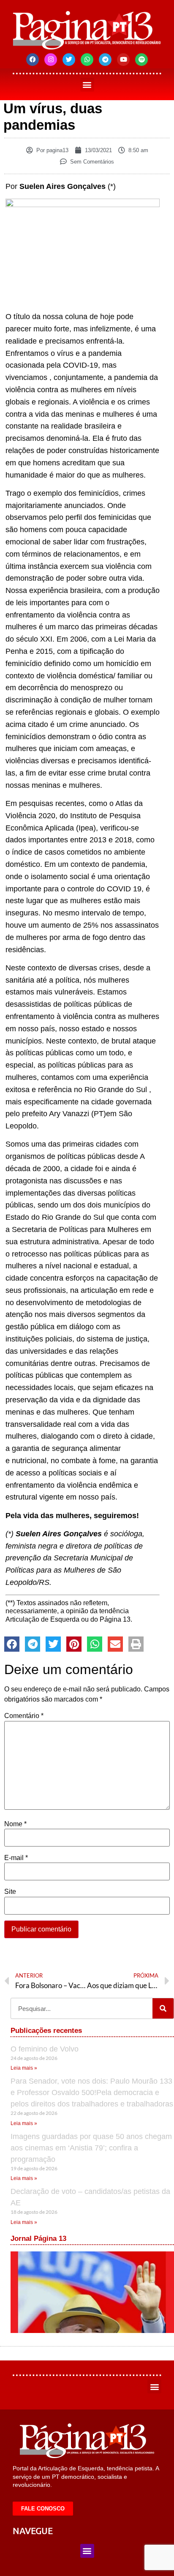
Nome (15, 1824)
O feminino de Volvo (45, 2049)
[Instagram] (51, 60)
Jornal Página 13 (38, 2239)
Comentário (24, 1716)
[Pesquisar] (163, 2008)
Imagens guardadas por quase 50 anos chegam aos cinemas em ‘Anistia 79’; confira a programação (91, 2148)
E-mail (16, 1858)
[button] (87, 85)
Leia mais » (24, 2068)
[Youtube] (123, 60)
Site (10, 1892)
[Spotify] (141, 60)
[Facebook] (33, 60)
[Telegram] (105, 60)
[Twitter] (69, 60)
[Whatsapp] (87, 60)
